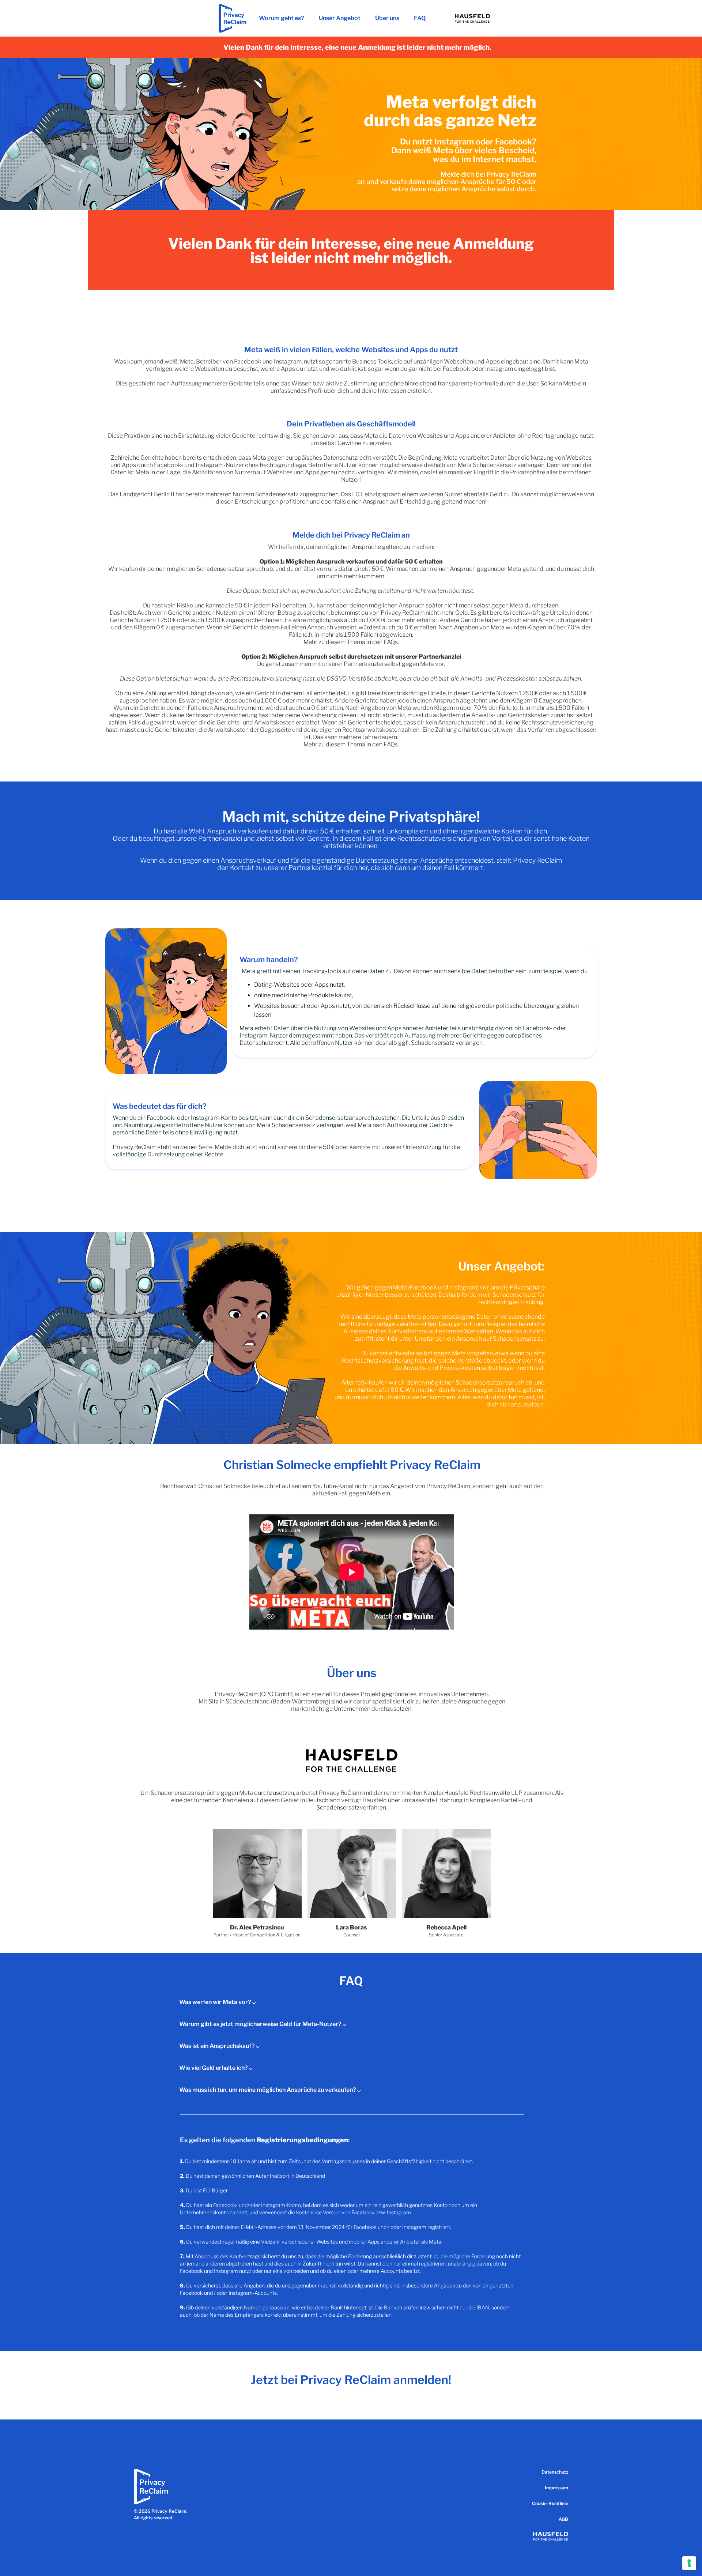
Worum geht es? (282, 18)
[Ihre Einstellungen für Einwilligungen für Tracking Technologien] (689, 2563)
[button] (351, 2002)
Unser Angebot (340, 18)
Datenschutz (555, 2472)
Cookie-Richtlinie (550, 2503)
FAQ (420, 18)
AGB (563, 2519)
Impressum (556, 2488)
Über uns (387, 18)
